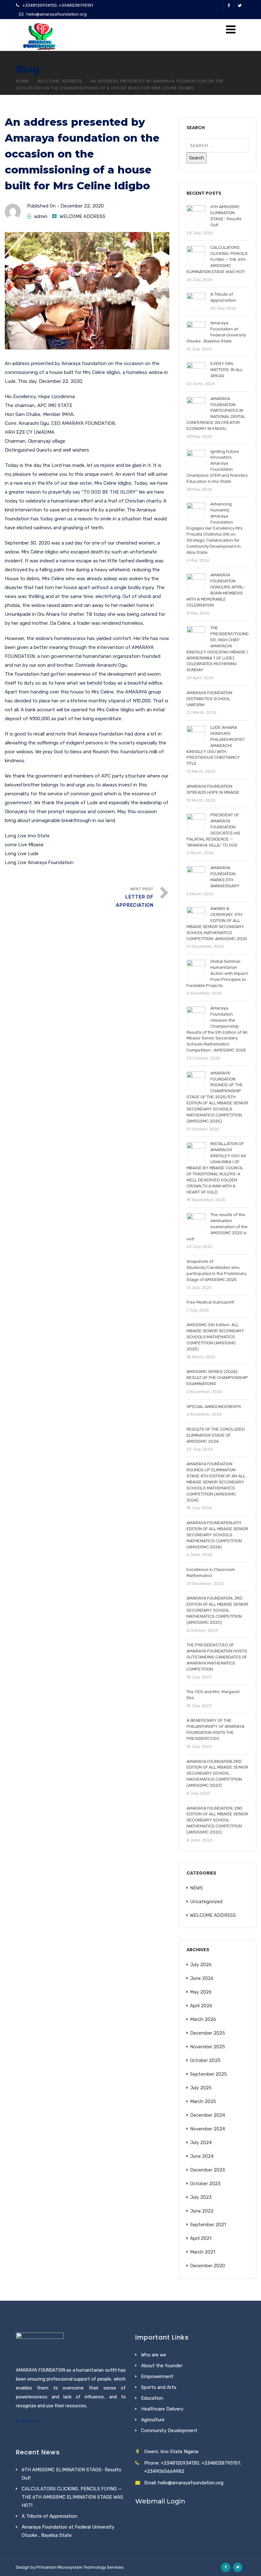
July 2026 (201, 1965)
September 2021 (208, 2225)
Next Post (135, 897)
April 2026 (201, 2006)
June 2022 (202, 2211)
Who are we (154, 2355)
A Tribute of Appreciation (49, 2516)
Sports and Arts (159, 2387)
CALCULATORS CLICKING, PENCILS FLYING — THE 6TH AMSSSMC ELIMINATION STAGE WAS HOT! (72, 2497)
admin (41, 216)
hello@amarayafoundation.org (56, 14)
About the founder (162, 2366)
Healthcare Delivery (162, 2409)
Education (152, 2398)
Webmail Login (160, 2501)
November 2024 (208, 2129)
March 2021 (203, 2252)
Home (23, 81)
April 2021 (201, 2238)
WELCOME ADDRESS (60, 81)
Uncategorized (206, 1902)
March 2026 (203, 2019)
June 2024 (202, 2156)
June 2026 (202, 1978)
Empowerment (157, 2376)
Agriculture (153, 2420)
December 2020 (208, 2266)
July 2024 (201, 2143)
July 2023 (201, 2197)
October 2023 (205, 2184)
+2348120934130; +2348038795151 (58, 5)
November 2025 (208, 2047)
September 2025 (208, 2074)
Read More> (28, 2421)
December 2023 (208, 2170)
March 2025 (203, 2101)
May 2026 (201, 1992)
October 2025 (205, 2060)
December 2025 (208, 2033)
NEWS (196, 1888)
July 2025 (201, 2088)
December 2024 (208, 2115)
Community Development (169, 2431)
